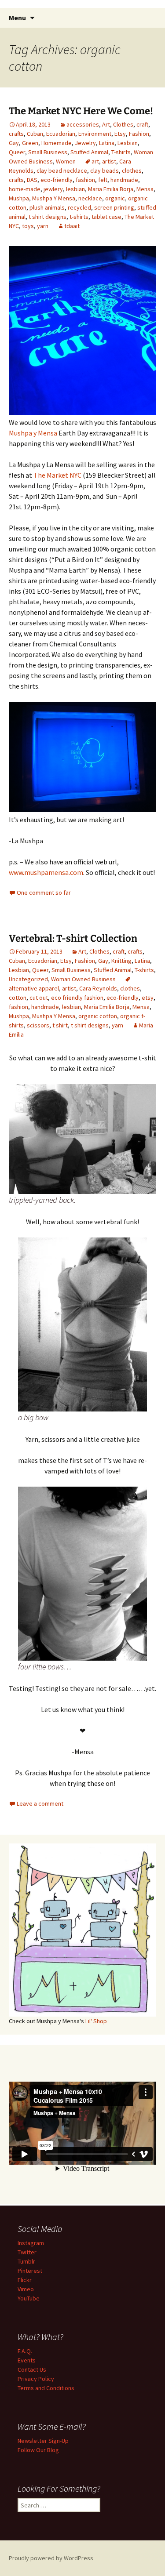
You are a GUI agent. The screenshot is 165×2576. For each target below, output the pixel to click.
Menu (17, 18)
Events (27, 2360)
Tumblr (26, 2261)
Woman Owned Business (83, 979)
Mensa (145, 189)
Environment (95, 134)
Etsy (120, 134)
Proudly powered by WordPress (51, 2558)
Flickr (25, 2280)
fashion (85, 180)
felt (103, 180)
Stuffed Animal (89, 152)
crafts (16, 134)
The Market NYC (57, 475)
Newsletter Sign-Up (43, 2441)
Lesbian (128, 143)
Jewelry (85, 143)
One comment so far (44, 893)
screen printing (114, 207)
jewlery (53, 189)
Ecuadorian (61, 134)
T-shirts (121, 152)
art (95, 161)
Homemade (57, 143)
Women (66, 161)
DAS (32, 180)
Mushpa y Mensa (33, 433)
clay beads (104, 171)
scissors (38, 1025)
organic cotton (98, 1016)
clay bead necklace (62, 171)
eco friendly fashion (77, 998)
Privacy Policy (36, 2379)
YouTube (29, 2298)
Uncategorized (28, 979)
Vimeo (26, 2289)
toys (28, 226)
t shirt (60, 1025)
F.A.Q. (25, 2351)
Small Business (48, 152)
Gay (14, 143)
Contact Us (32, 2369)
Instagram (31, 2243)
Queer (17, 152)
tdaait (72, 226)
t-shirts (79, 217)
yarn (43, 226)
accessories (83, 124)
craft (142, 124)
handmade (124, 180)
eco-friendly (57, 180)
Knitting (121, 961)
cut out (39, 998)
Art (106, 124)
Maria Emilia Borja (111, 189)
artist (109, 161)
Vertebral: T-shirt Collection (73, 938)
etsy (148, 998)
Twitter (27, 2252)
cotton (18, 998)
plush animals (47, 207)
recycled (79, 207)
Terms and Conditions (46, 2388)
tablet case (106, 217)
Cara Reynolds (98, 988)
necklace (90, 198)
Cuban (35, 134)
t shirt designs (48, 217)
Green (30, 143)
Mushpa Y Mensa (54, 198)
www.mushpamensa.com (46, 872)
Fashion (139, 134)
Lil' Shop (96, 2021)
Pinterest (30, 2271)
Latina (107, 143)
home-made (25, 189)
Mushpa (19, 198)
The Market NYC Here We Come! (81, 111)
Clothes (123, 124)
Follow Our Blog (38, 2450)
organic (115, 198)
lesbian (75, 189)
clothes (132, 171)
